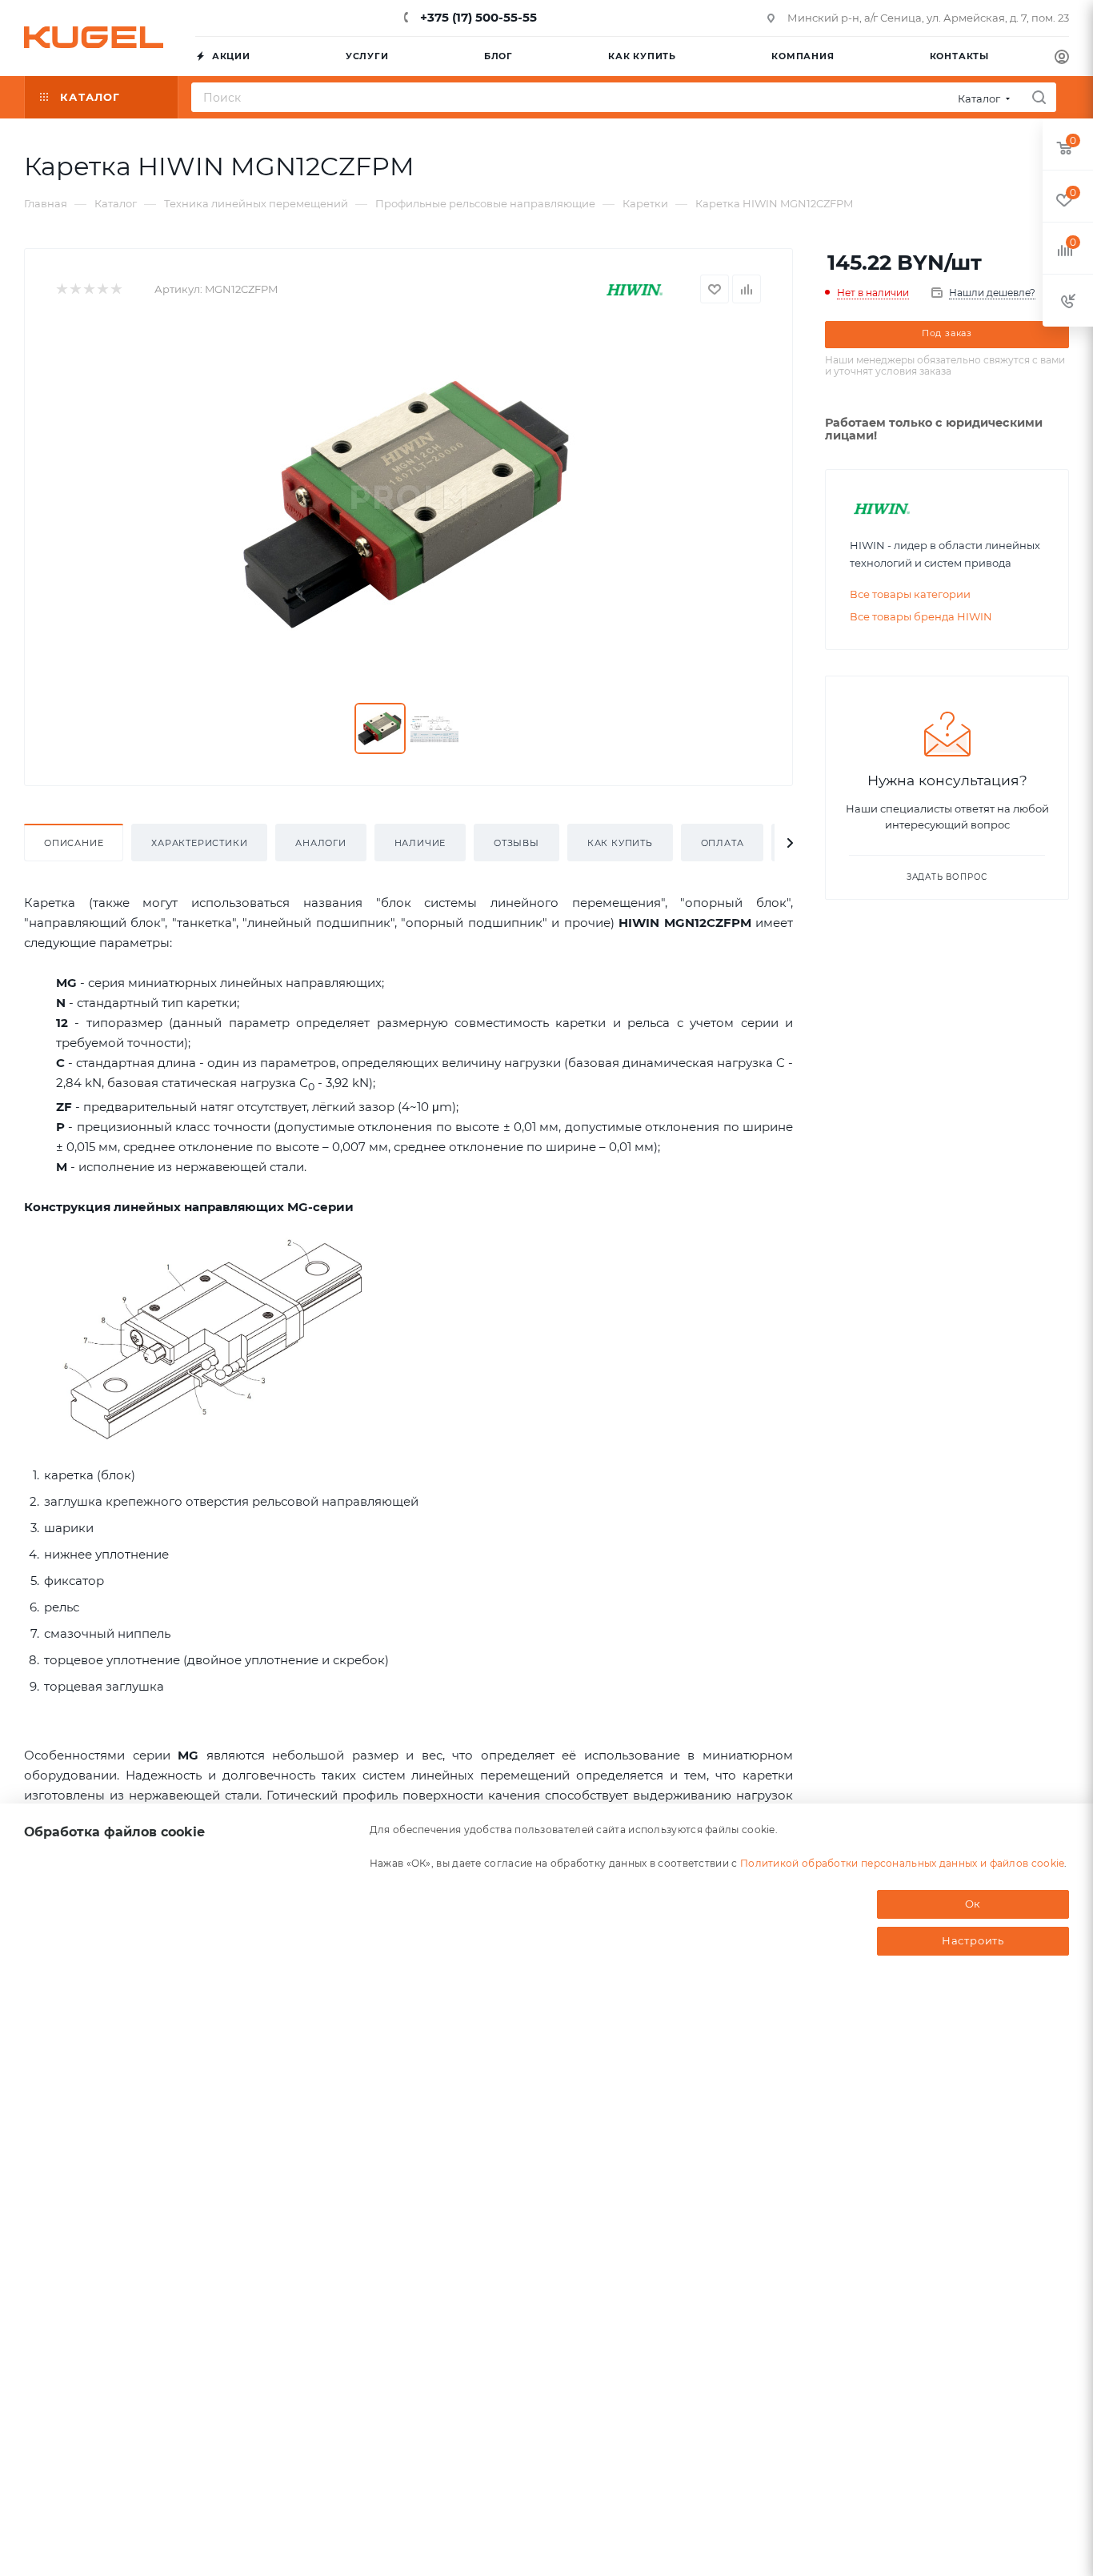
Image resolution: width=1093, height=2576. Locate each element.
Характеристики (199, 843)
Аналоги (321, 843)
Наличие (420, 843)
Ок (973, 1904)
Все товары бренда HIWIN (921, 616)
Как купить (620, 843)
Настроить (973, 1940)
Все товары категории (910, 594)
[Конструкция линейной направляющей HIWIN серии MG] (216, 1340)
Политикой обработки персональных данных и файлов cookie (903, 1862)
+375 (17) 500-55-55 (477, 17)
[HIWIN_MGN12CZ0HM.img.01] (408, 504)
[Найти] (1039, 97)
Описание (74, 843)
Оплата (723, 843)
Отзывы (516, 843)
